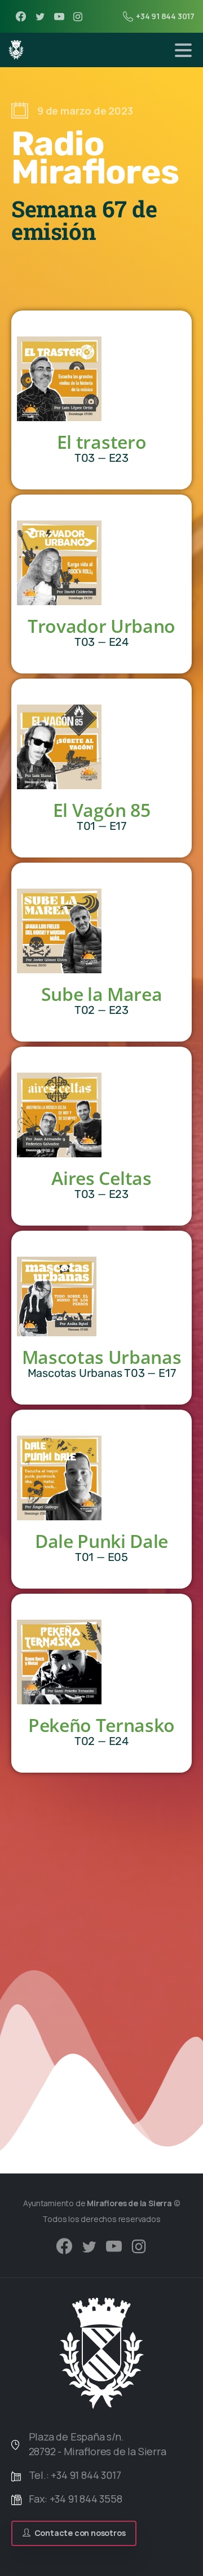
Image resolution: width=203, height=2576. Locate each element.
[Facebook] (21, 16)
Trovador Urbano (101, 626)
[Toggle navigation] (183, 50)
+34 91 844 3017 (165, 16)
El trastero (101, 442)
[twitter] (40, 16)
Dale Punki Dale (101, 1541)
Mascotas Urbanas (102, 1357)
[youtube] (59, 16)
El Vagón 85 (101, 810)
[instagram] (78, 16)
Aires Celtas (101, 1178)
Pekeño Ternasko (101, 1725)
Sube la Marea (102, 994)
